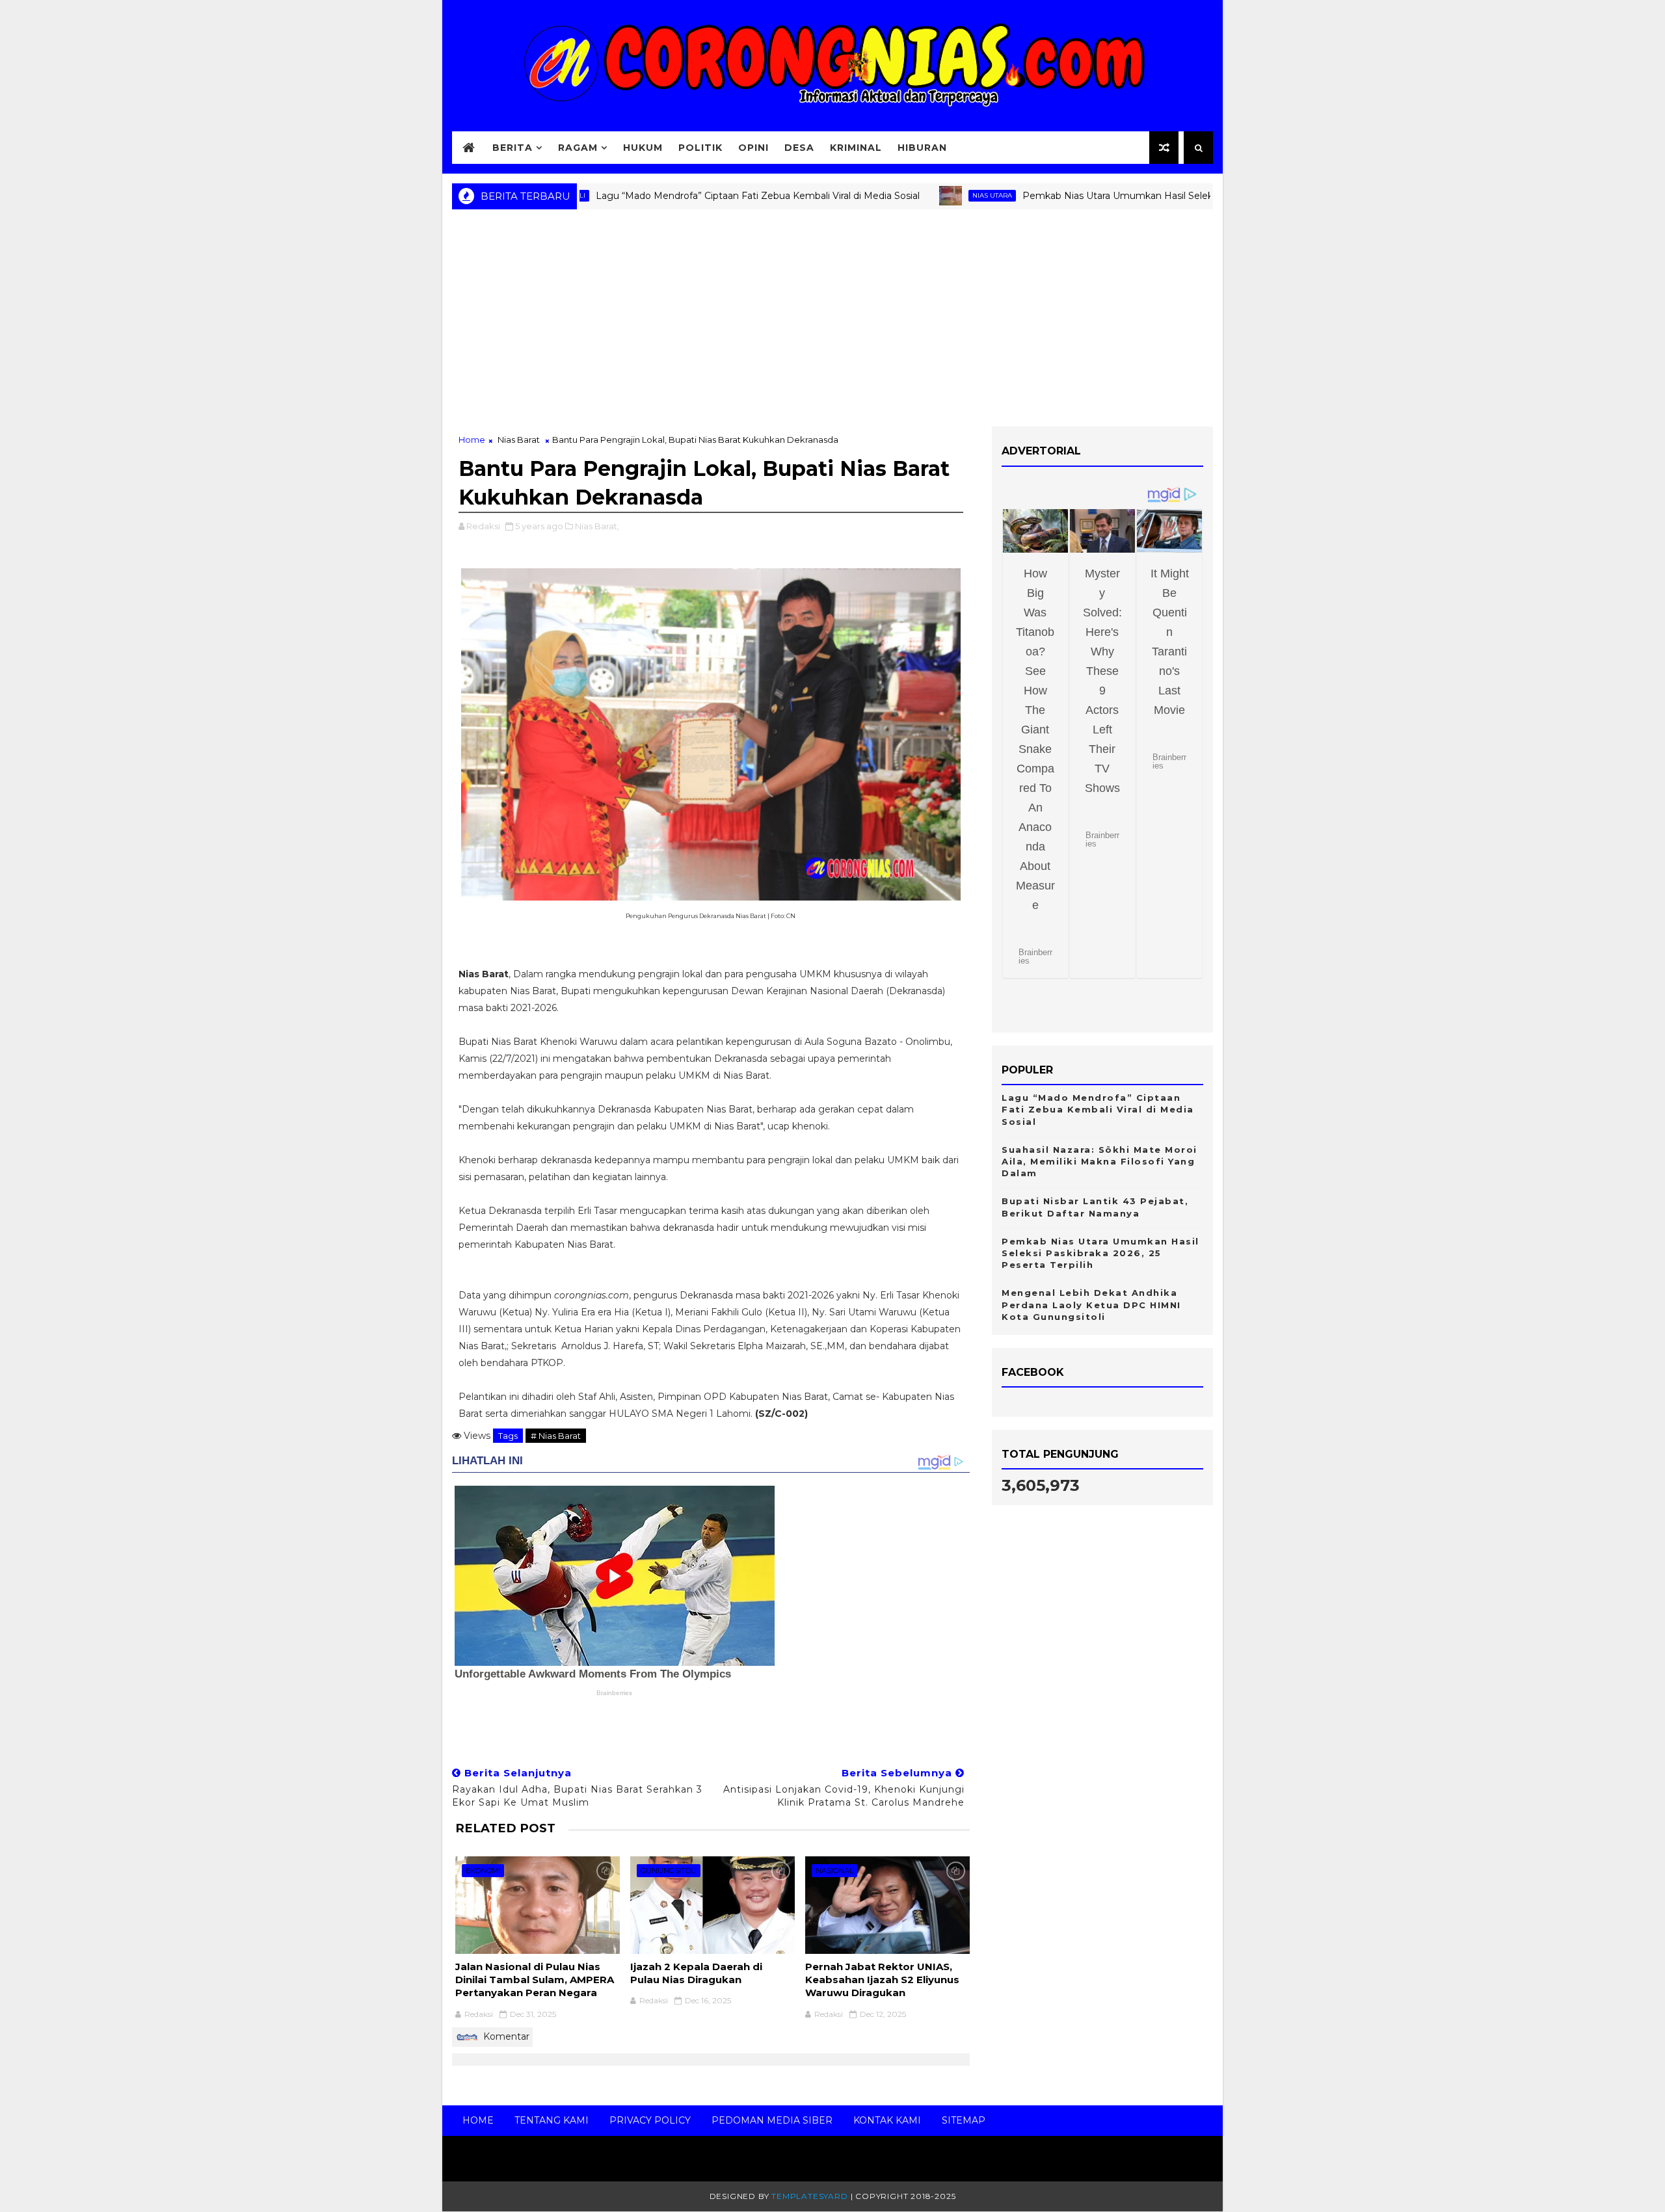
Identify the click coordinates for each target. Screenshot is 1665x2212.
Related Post (505, 1828)
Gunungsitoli (669, 1871)
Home (472, 440)
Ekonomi (483, 1871)
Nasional (834, 1871)
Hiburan (922, 148)
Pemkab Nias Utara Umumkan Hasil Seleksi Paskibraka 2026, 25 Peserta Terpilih (1130, 196)
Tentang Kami (552, 2120)
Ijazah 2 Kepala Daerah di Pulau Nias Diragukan (696, 1973)
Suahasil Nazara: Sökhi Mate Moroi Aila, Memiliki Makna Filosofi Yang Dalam (1099, 1161)
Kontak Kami (887, 2120)
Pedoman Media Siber (772, 2120)
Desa (799, 148)
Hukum (643, 148)
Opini (753, 148)
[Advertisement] (832, 323)
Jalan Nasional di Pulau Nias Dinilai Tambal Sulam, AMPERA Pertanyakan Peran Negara (535, 1980)
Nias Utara (920, 195)
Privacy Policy (650, 2120)
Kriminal (856, 148)
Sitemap (964, 2120)
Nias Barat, (597, 526)
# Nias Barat (556, 1436)
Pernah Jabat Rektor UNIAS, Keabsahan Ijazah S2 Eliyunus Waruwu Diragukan (882, 1980)
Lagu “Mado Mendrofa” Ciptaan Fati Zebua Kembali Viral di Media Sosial (686, 196)
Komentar (505, 2036)
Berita (513, 148)
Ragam (578, 148)
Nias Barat (519, 440)
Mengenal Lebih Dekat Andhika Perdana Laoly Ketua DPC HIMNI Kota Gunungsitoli (1091, 1304)
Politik (700, 148)
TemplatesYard (809, 2196)
